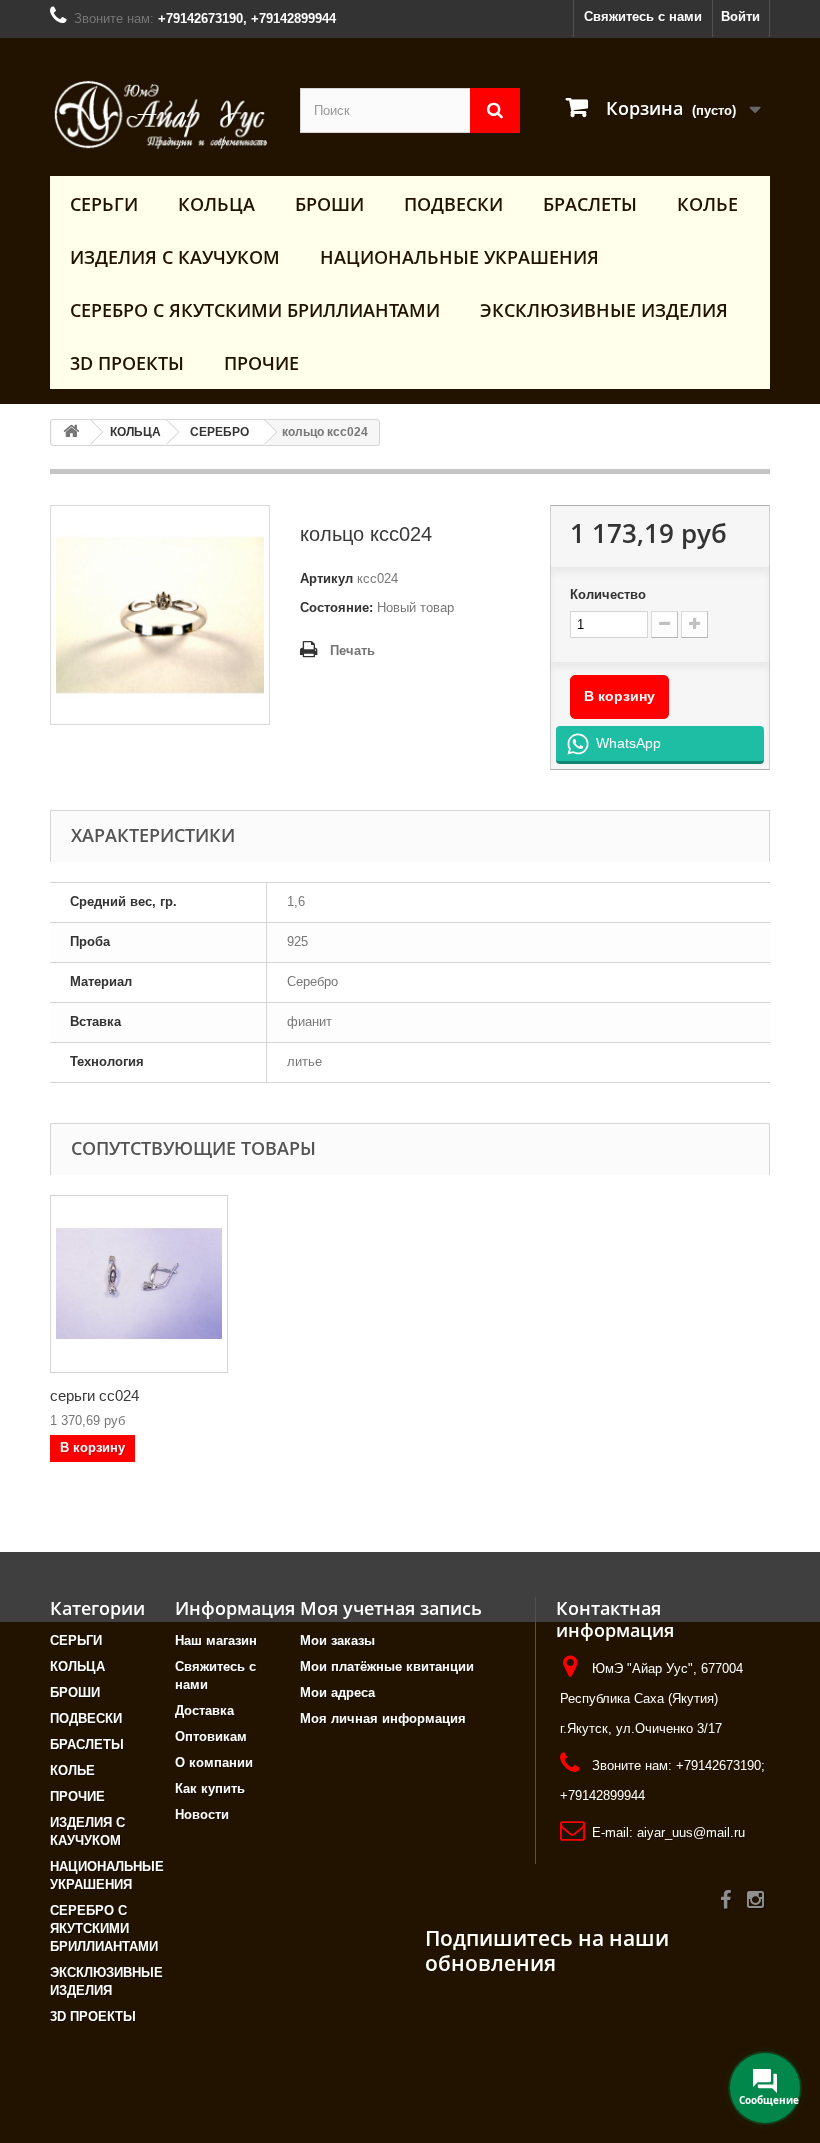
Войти (740, 16)
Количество (608, 594)
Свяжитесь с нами (643, 16)
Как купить (210, 1788)
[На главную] (71, 432)
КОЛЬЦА (216, 204)
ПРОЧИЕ (261, 363)
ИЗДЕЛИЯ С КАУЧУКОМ (175, 257)
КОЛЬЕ (707, 204)
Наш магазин (216, 1640)
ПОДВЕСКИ (453, 204)
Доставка (204, 1710)
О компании (214, 1762)
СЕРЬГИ (104, 204)
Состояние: (336, 607)
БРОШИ (329, 204)
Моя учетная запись (391, 1608)
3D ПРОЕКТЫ (127, 363)
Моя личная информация (383, 1718)
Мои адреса (337, 1692)
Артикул (326, 578)
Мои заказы (337, 1640)
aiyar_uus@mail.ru (691, 1832)
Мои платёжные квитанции (387, 1666)
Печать (352, 650)
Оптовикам (211, 1736)
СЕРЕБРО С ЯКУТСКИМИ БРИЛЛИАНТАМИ (255, 310)
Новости (202, 1814)
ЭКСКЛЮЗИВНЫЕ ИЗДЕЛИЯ (604, 310)
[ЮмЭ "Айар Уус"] (160, 114)
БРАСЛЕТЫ (590, 204)
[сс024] (139, 1284)
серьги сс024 (94, 1395)
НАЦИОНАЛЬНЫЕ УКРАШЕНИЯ (459, 257)
